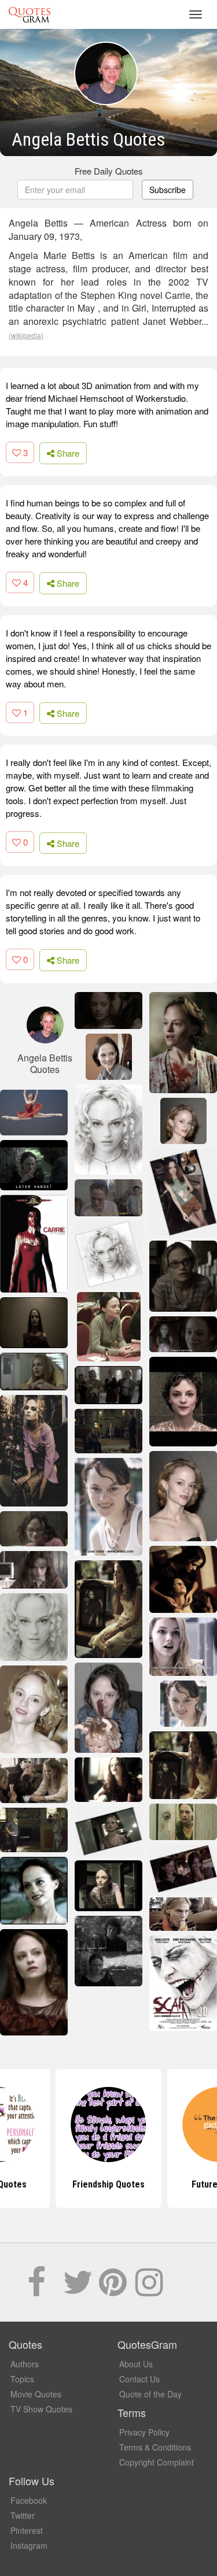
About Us (136, 2364)
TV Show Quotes (41, 2409)
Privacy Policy (144, 2432)
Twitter (23, 2515)
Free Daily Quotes (109, 171)
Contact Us (139, 2379)
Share (67, 453)
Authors (25, 2364)
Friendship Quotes (108, 2184)
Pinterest (27, 2530)
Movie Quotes (36, 2394)
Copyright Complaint (157, 2462)
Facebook (29, 2500)
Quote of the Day (150, 2394)
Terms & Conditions (155, 2447)
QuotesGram (30, 14)
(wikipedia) (26, 335)
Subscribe (168, 190)
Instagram (29, 2545)
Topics (22, 2379)
